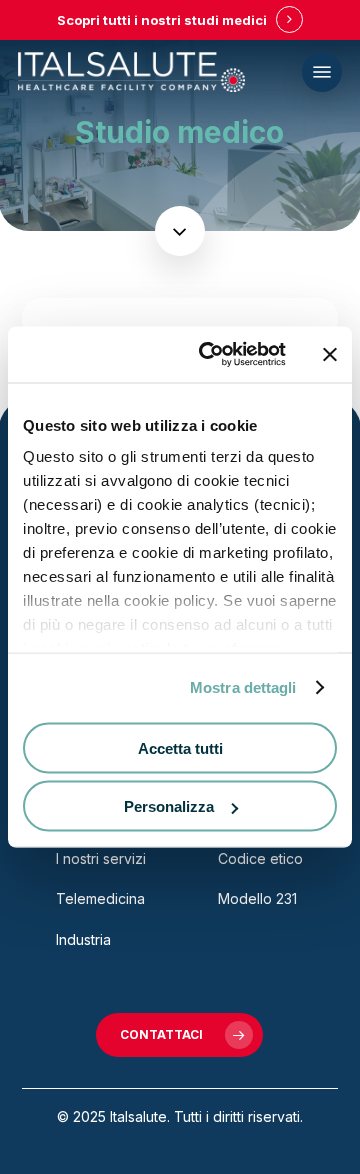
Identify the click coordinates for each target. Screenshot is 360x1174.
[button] (322, 72)
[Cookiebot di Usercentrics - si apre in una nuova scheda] (211, 355)
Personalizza (169, 806)
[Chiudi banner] (330, 354)
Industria (83, 939)
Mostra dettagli (243, 687)
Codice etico (260, 858)
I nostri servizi (101, 858)
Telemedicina (100, 898)
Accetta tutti (180, 747)
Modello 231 (257, 898)
